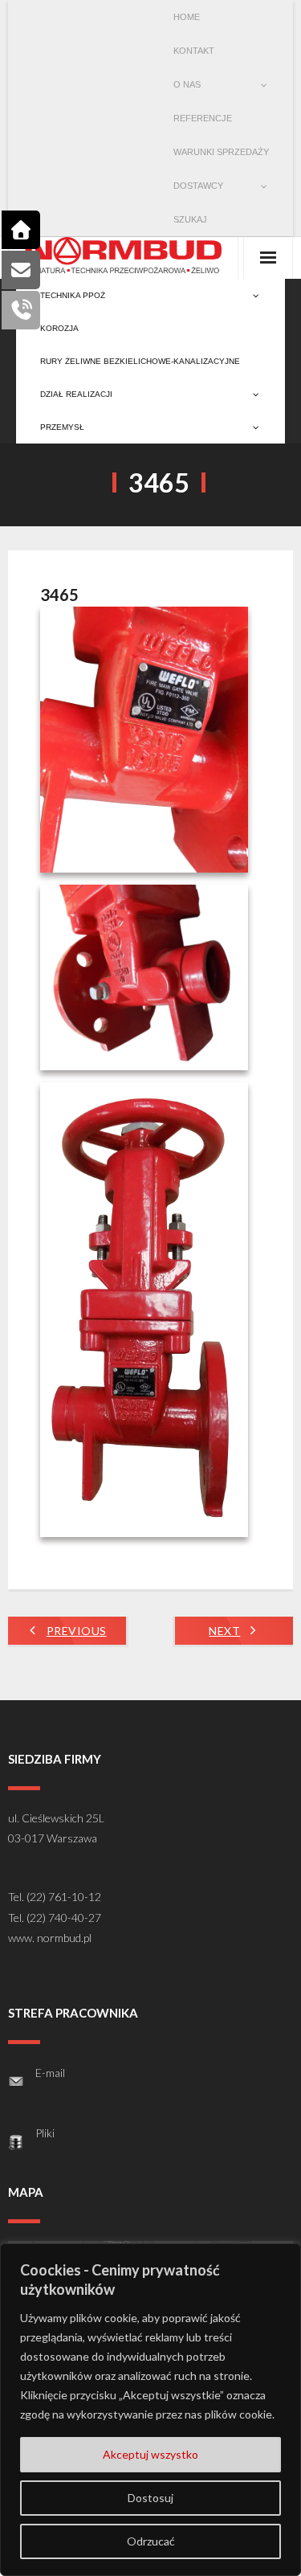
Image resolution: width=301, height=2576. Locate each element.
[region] (150, 2410)
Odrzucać (151, 2541)
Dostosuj (150, 2498)
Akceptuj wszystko (150, 2454)
